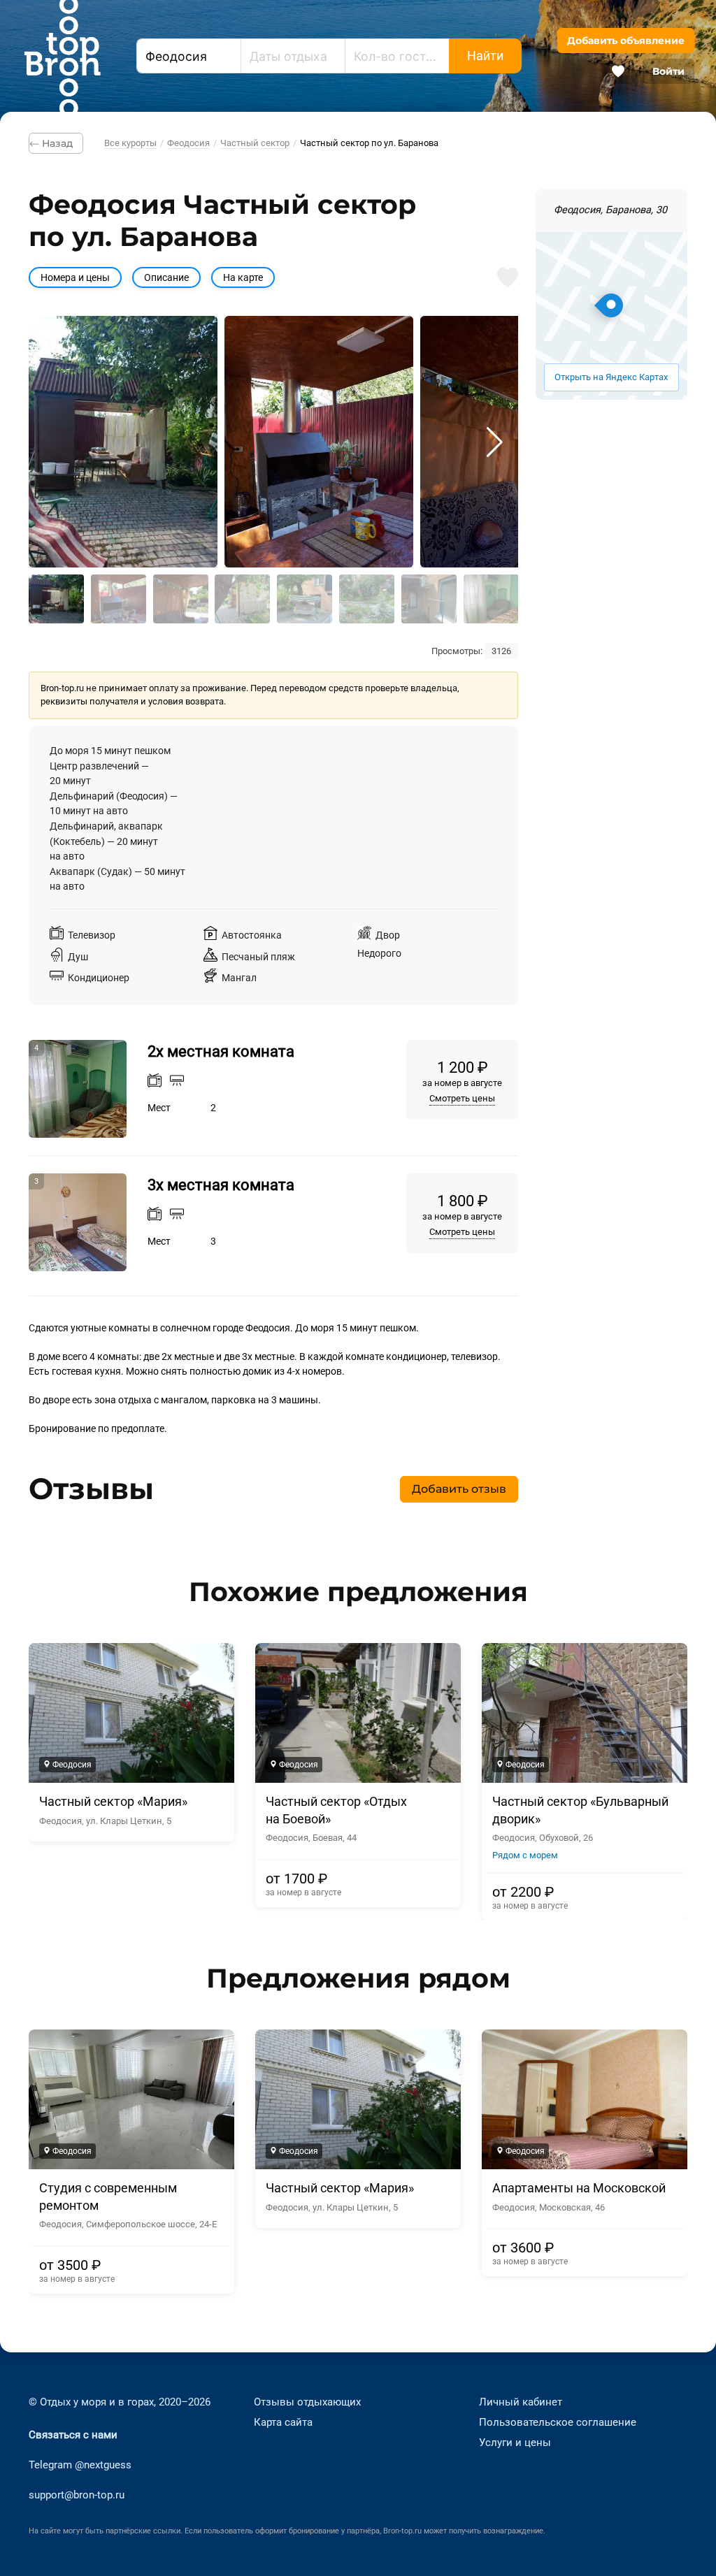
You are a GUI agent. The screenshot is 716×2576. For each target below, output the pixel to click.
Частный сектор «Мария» (113, 1802)
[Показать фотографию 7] (429, 599)
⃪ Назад (56, 143)
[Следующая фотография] (495, 442)
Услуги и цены (515, 2443)
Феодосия (188, 143)
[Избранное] (618, 71)
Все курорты (130, 143)
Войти (668, 71)
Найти (485, 56)
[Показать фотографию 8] (491, 599)
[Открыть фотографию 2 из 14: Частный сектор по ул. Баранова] (319, 442)
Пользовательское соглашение (558, 2422)
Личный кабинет (521, 2402)
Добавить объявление (626, 41)
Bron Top (62, 56)
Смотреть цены (462, 1098)
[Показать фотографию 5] (305, 599)
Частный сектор (255, 143)
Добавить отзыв (459, 1489)
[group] (358, 1782)
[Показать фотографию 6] (367, 599)
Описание (166, 278)
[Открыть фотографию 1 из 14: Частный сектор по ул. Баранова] (123, 442)
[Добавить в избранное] (508, 277)
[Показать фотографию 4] (242, 599)
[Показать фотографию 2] (119, 599)
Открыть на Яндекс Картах (611, 377)
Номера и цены (75, 278)
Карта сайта (283, 2422)
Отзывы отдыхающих (307, 2402)
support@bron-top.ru (77, 2495)
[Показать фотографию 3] (181, 599)
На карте (243, 278)
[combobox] (189, 56)
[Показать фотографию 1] (56, 599)
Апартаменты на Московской (579, 2188)
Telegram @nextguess (80, 2465)
